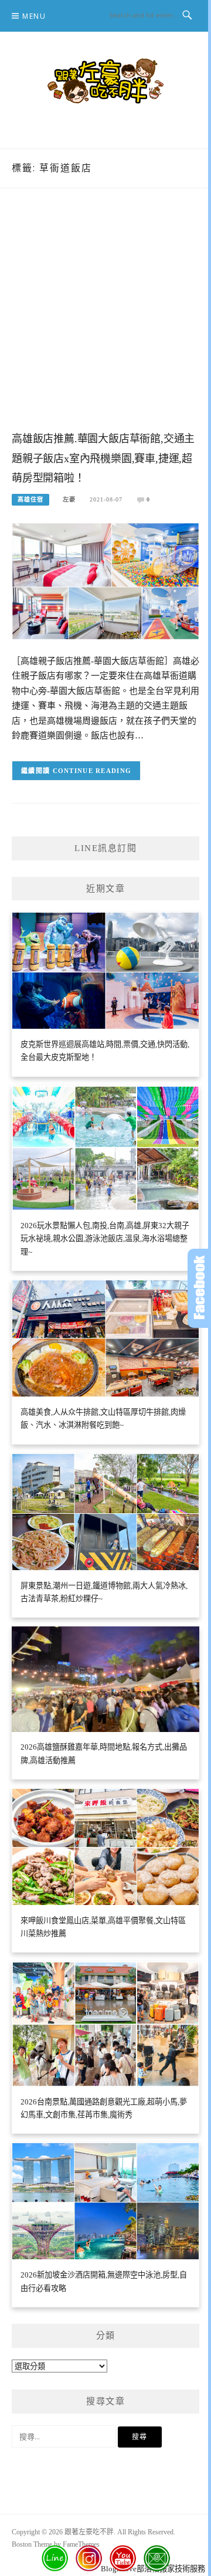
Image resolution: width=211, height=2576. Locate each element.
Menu (34, 16)
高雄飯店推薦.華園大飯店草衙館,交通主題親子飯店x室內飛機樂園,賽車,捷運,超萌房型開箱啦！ (103, 459)
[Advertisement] (105, 321)
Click (199, 1288)
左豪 (69, 499)
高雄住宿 (30, 499)
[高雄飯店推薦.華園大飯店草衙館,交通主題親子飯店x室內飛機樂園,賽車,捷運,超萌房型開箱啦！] (105, 580)
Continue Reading (92, 771)
